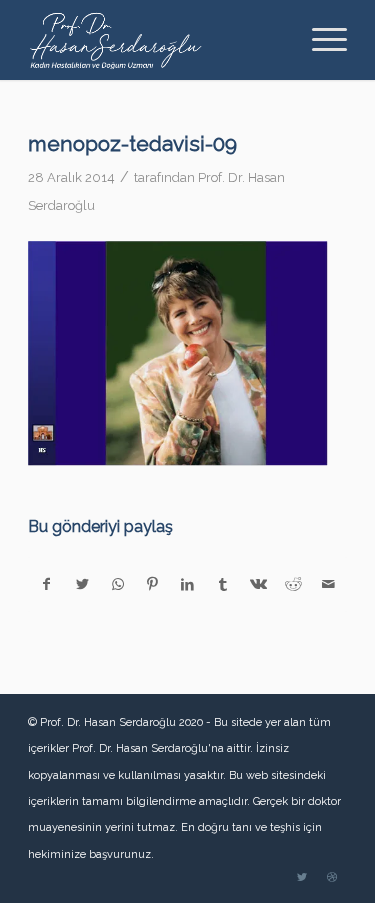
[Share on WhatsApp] (118, 584)
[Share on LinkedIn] (188, 584)
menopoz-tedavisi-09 (132, 143)
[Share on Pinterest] (153, 584)
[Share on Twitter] (82, 584)
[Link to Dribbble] (332, 878)
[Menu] (319, 40)
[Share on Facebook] (46, 584)
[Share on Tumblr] (223, 584)
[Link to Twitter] (302, 878)
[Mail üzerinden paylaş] (329, 584)
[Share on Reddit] (293, 584)
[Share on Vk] (258, 584)
